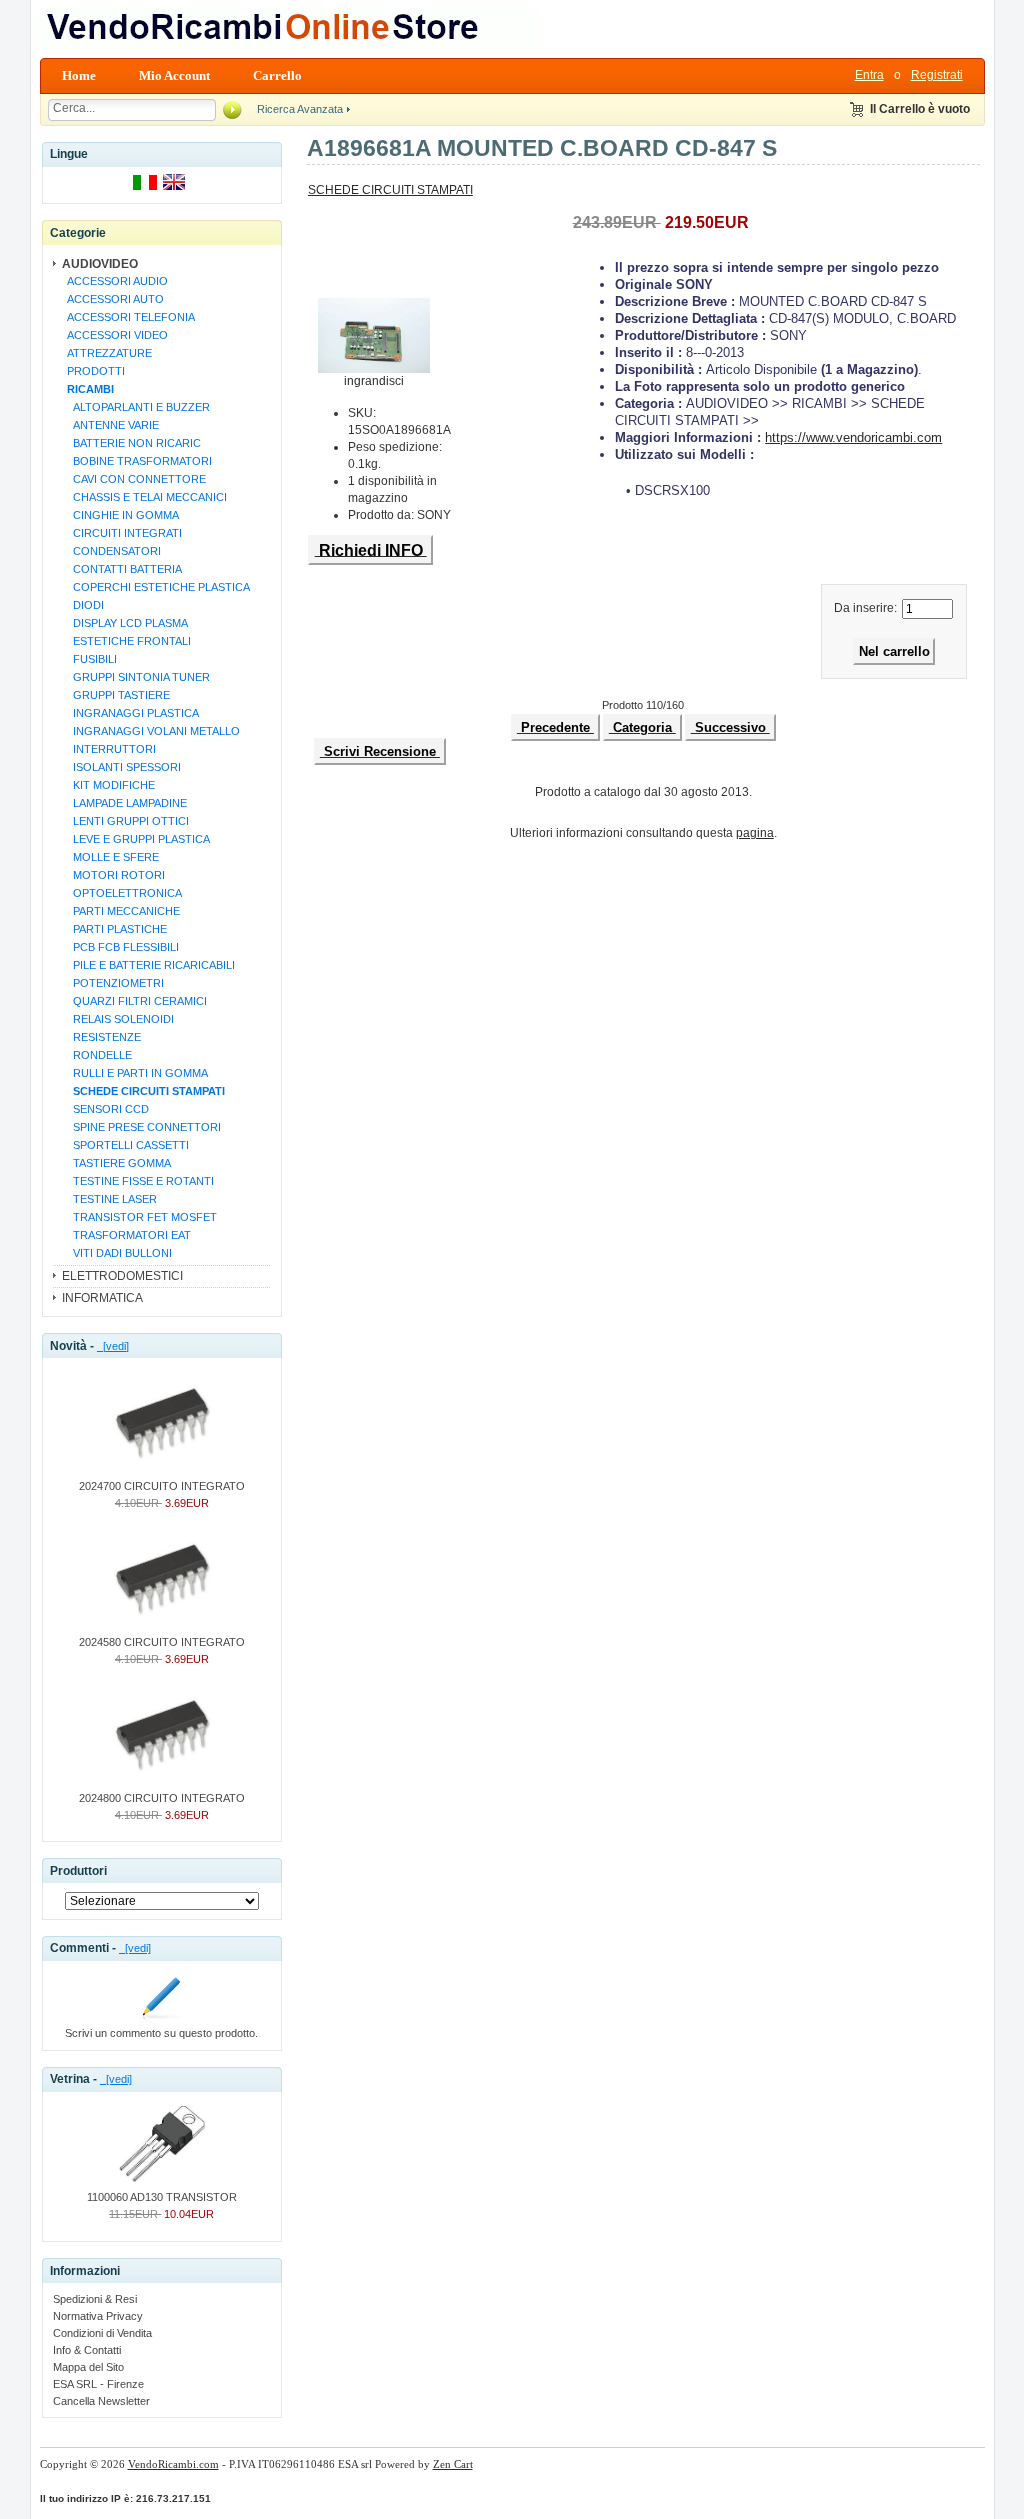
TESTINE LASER (109, 1199)
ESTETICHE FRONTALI (126, 641)
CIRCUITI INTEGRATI (121, 533)
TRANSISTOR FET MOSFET (139, 1217)
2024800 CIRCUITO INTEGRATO (162, 1798)
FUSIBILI (89, 659)
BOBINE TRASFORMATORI (136, 461)
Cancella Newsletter (101, 2401)
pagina (755, 833)
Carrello (277, 75)
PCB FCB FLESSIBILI (120, 947)
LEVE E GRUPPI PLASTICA (135, 839)
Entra (869, 75)
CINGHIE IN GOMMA (120, 515)
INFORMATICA (102, 1298)
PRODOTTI (93, 371)
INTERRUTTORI (108, 749)
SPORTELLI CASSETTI (125, 1145)
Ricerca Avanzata (300, 109)
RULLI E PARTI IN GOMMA (134, 1073)
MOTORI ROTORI (113, 875)
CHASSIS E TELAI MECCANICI (144, 497)
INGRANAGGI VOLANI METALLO (150, 731)
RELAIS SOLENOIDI (117, 1019)
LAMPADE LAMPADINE (124, 803)
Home (79, 75)
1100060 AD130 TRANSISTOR (162, 2197)
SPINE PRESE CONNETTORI (141, 1127)
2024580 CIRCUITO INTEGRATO (162, 1642)
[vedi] (113, 1346)
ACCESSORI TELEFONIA (128, 317)
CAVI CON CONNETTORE (133, 479)
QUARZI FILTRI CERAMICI (134, 1001)
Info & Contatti (87, 2350)
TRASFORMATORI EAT (126, 1235)
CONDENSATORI (111, 551)
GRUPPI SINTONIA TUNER (135, 677)
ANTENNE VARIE (110, 425)
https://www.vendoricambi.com (853, 437)
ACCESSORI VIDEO (114, 335)
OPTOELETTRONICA (121, 893)
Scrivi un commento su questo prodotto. (161, 2033)
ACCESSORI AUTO (112, 299)
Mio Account (174, 75)
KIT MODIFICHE (108, 785)
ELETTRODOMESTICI (122, 1276)
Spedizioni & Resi (95, 2299)
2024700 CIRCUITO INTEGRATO (162, 1486)
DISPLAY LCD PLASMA (124, 623)
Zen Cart (453, 2464)
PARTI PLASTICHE (114, 929)
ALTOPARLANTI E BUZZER (135, 407)
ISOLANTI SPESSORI (121, 767)
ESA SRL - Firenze (98, 2384)
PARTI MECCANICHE (120, 911)
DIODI (82, 605)
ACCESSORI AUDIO (114, 281)
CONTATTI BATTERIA (121, 569)
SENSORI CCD (105, 1109)
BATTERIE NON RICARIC (131, 443)
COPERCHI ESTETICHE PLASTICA (155, 587)
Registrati (937, 75)
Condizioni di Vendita (102, 2333)
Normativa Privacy (98, 2316)
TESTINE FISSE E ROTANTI (137, 1181)
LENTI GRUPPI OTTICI (125, 821)
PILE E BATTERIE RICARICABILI (148, 965)
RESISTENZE (101, 1037)
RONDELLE (96, 1055)
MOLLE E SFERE (110, 857)
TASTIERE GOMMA (116, 1163)
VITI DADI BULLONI (116, 1253)
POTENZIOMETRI (112, 983)
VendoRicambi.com (173, 2464)
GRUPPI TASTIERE (115, 695)
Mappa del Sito (88, 2367)
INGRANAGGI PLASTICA (130, 713)
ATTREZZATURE (106, 353)
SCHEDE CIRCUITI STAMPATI (390, 190)
